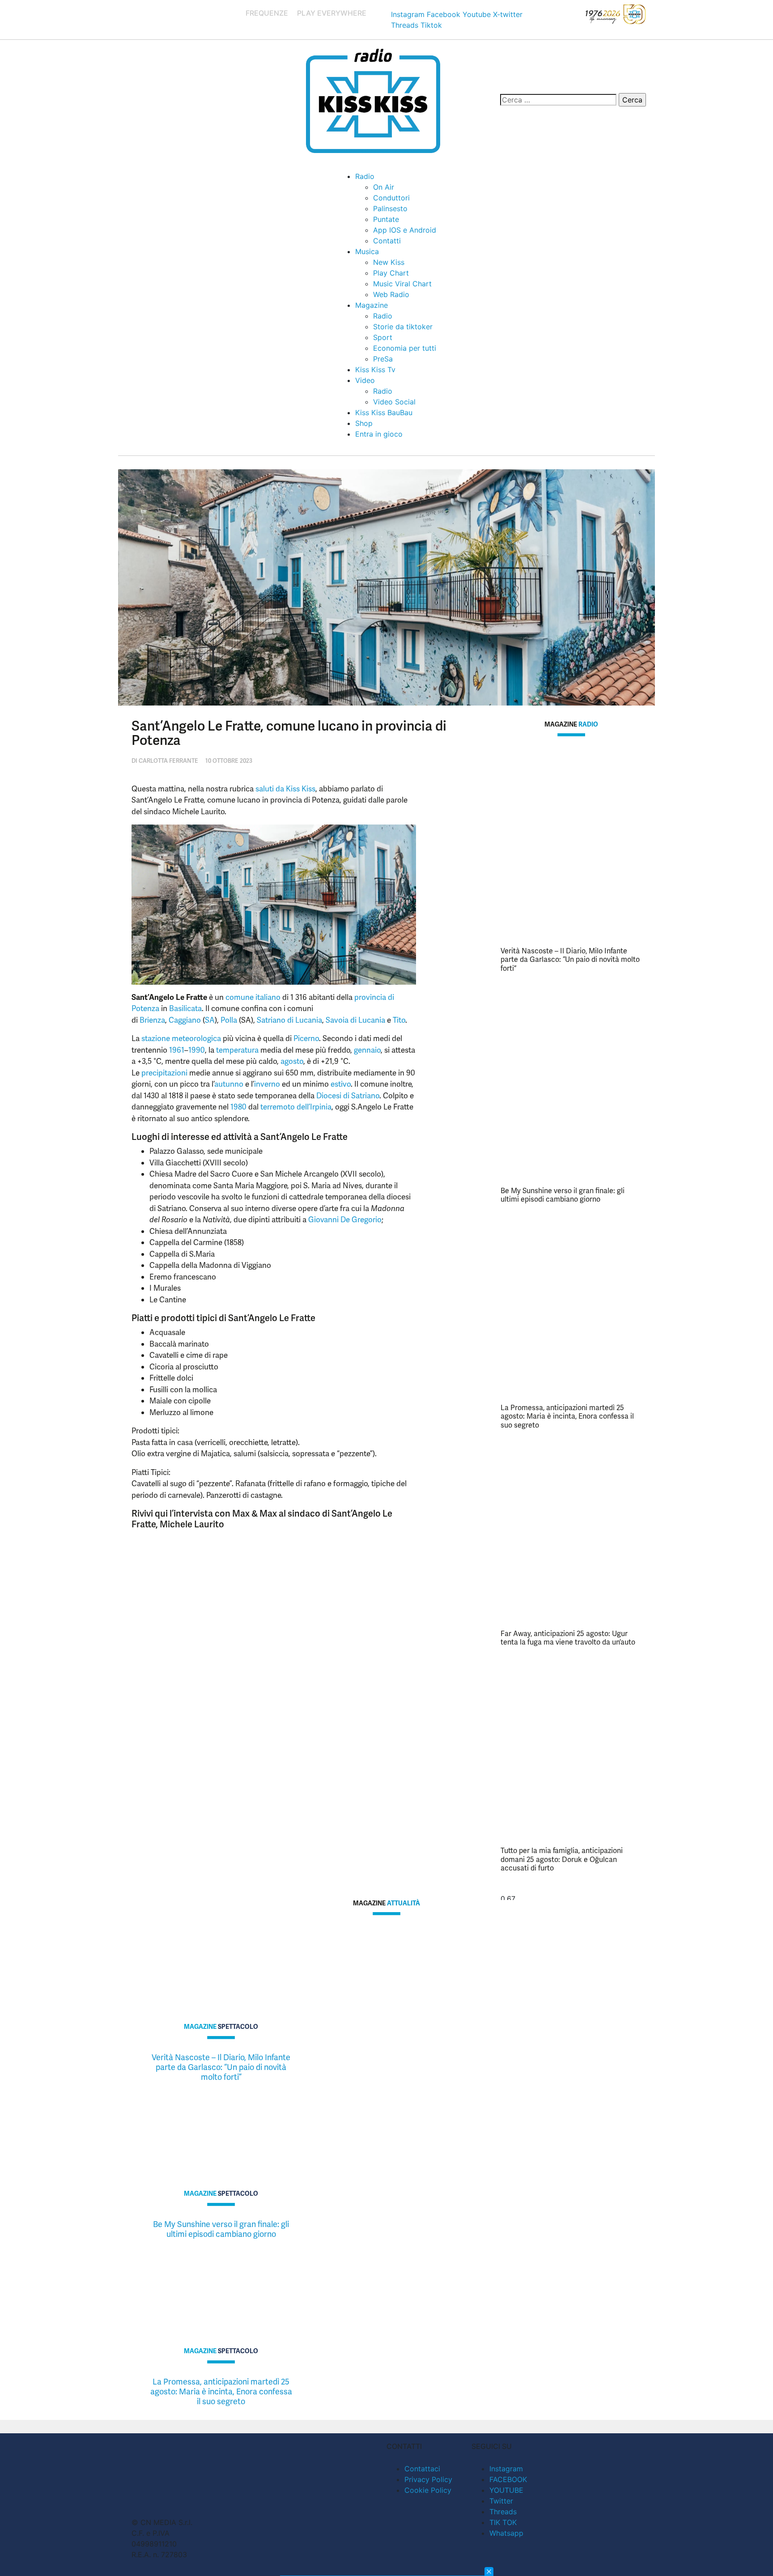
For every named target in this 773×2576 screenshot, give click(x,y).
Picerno (306, 1038)
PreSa (383, 359)
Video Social (394, 402)
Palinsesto (390, 208)
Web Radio (391, 294)
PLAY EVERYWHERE (332, 13)
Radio (365, 176)
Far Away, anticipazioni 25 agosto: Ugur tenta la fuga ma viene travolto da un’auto (568, 1638)
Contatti (387, 241)
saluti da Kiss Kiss (285, 789)
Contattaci (422, 2469)
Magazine (372, 305)
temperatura (237, 1050)
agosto (292, 1061)
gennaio (367, 1050)
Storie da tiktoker (403, 327)
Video (365, 380)
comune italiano (253, 997)
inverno (267, 1084)
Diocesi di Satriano (348, 1096)
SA (210, 1020)
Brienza (152, 1020)
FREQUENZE (267, 13)
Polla (229, 1020)
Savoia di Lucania (355, 1020)
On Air (384, 187)
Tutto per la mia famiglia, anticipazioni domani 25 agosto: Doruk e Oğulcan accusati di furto (562, 1859)
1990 (197, 1050)
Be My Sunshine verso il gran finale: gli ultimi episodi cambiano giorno (563, 1195)
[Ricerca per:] (558, 100)
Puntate (386, 219)
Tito (399, 1020)
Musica (367, 251)
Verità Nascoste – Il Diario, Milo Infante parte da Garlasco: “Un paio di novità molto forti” (570, 959)
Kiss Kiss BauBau (384, 412)
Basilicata (185, 1008)
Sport (383, 337)
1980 (238, 1107)
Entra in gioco (379, 434)
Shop (364, 423)
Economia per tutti (405, 348)
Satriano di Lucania (289, 1020)
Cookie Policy (428, 2490)
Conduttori (391, 198)
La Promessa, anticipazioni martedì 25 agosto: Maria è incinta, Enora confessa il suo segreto (567, 1416)
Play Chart (391, 273)
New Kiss (389, 262)
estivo (341, 1084)
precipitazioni (164, 1073)
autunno (229, 1084)
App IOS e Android (405, 230)
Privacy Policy (428, 2479)
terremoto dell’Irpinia (296, 1107)
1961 (177, 1050)
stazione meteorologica (181, 1038)
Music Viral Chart (402, 284)
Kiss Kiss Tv (375, 370)
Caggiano (185, 1020)
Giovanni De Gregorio (345, 1220)
